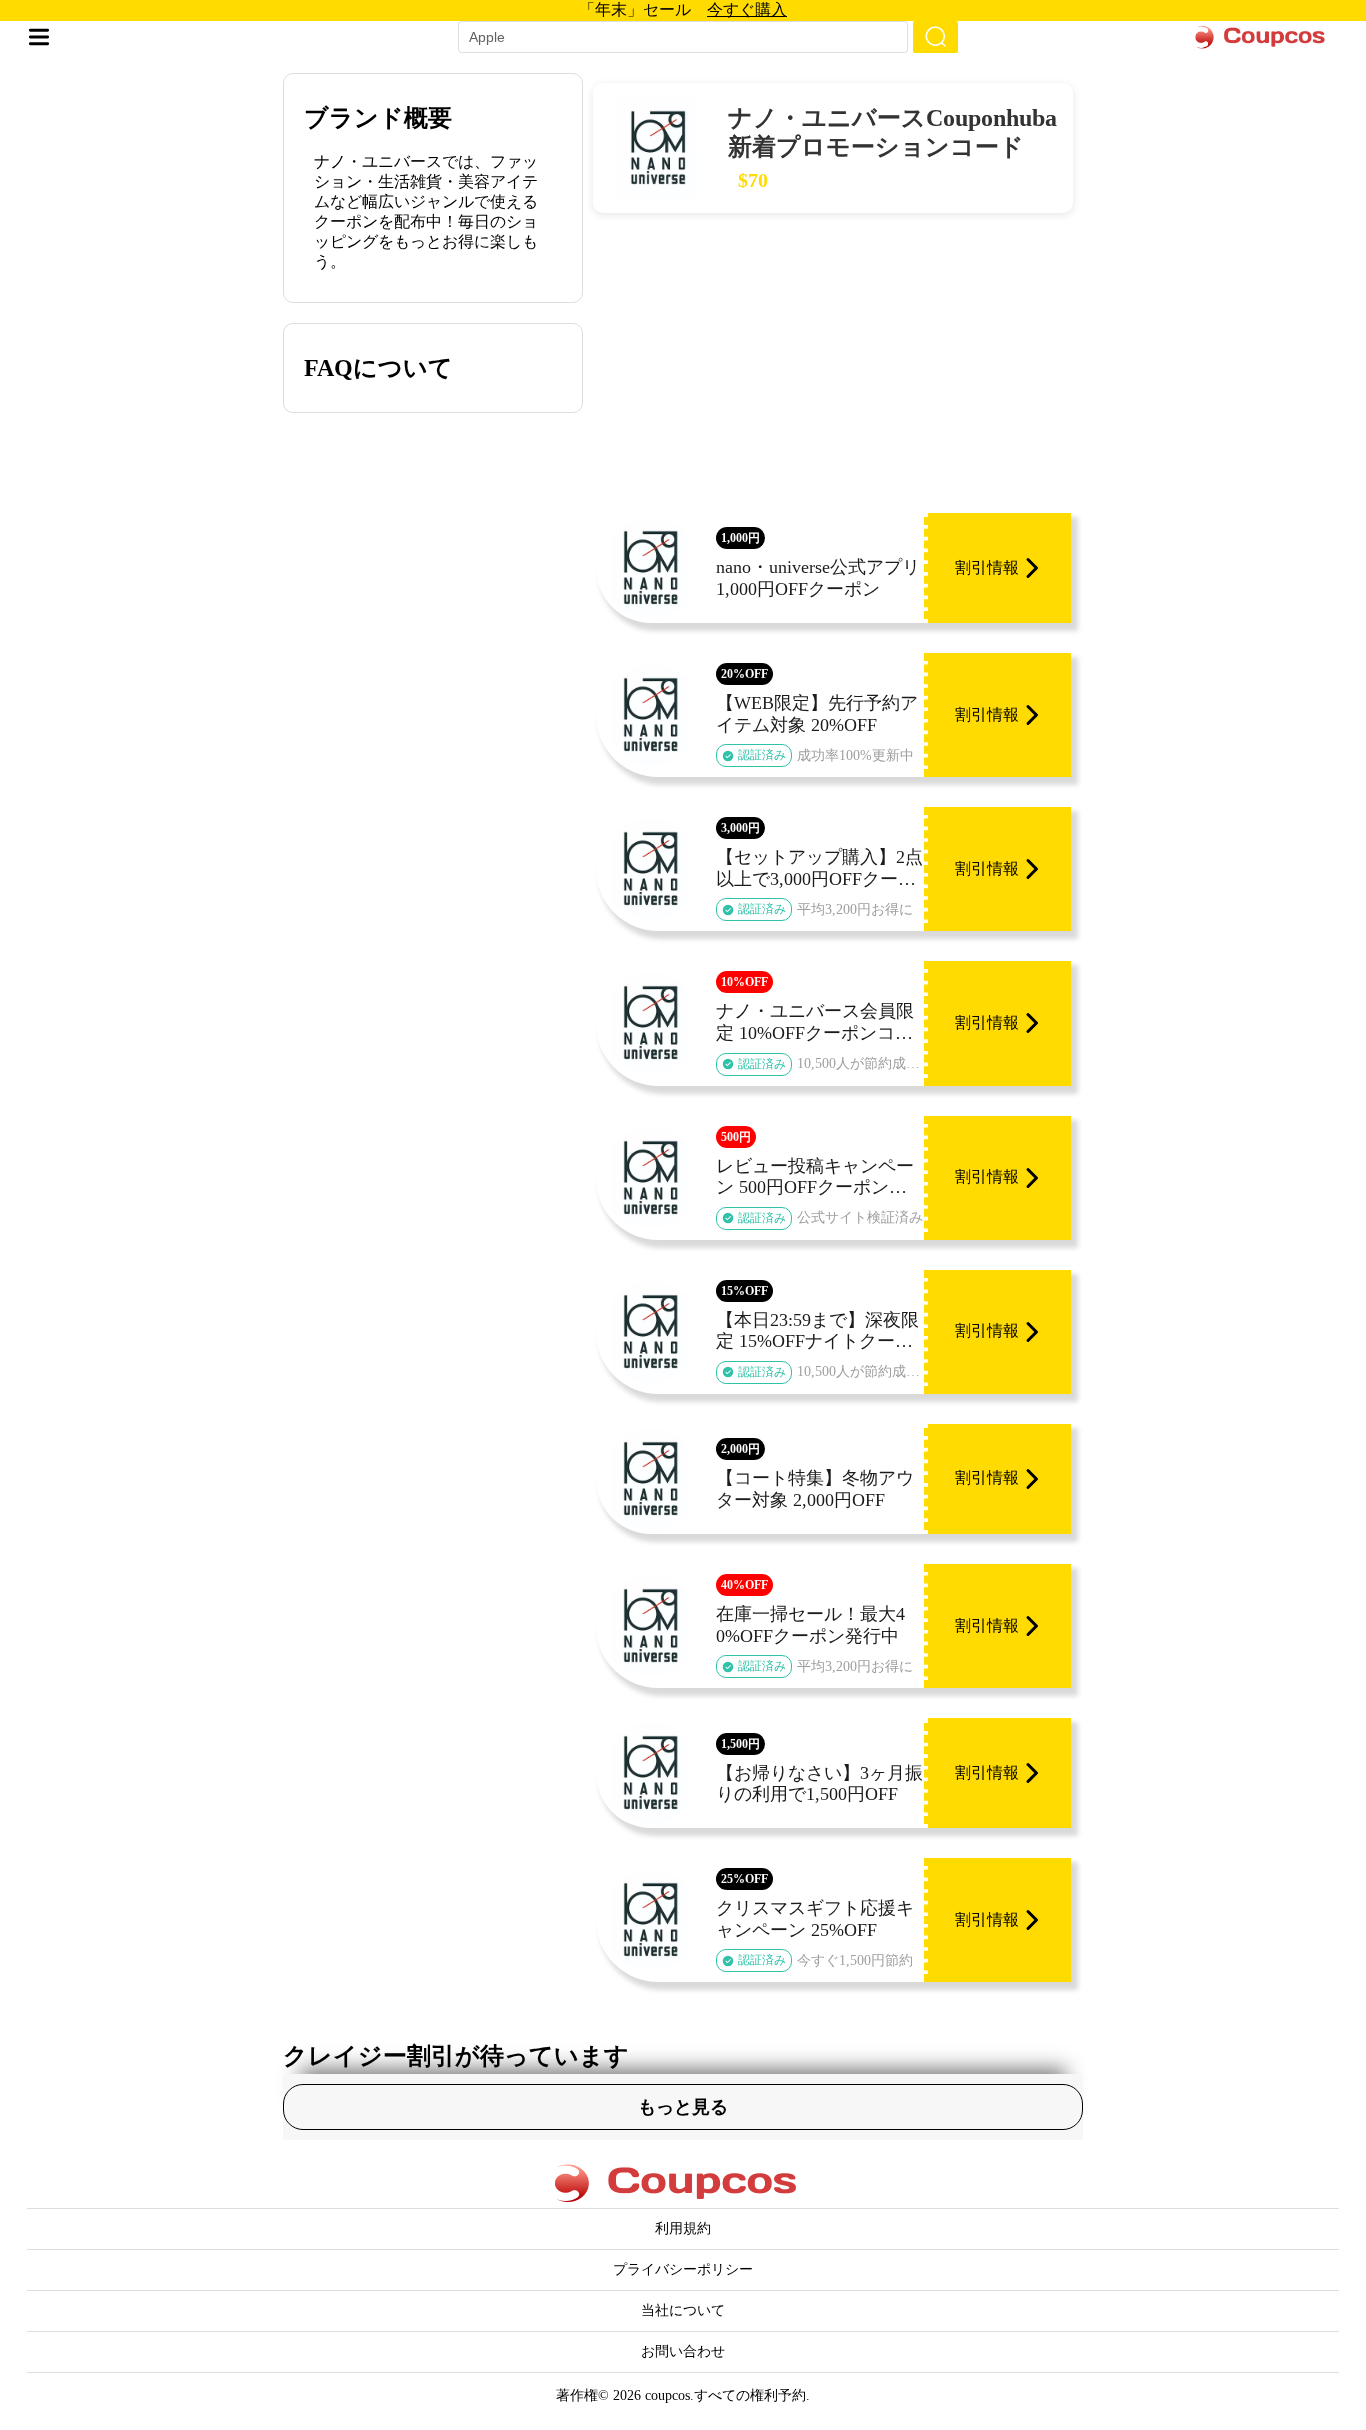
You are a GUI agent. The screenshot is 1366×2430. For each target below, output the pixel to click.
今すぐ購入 (747, 9)
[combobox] (683, 37)
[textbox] (672, 37)
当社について (683, 2310)
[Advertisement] (833, 363)
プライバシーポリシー (683, 2269)
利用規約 (683, 2228)
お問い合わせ (683, 2351)
